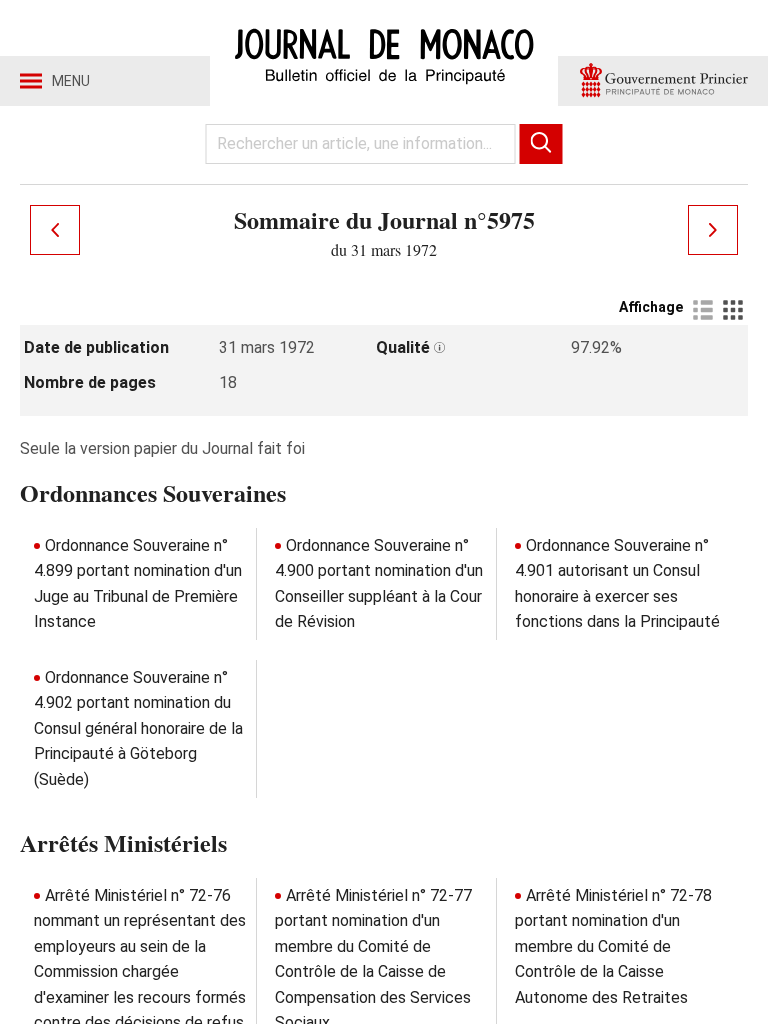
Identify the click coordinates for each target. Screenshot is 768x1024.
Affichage (651, 307)
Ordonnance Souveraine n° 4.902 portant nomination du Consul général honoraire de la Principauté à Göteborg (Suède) (138, 728)
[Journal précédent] (55, 230)
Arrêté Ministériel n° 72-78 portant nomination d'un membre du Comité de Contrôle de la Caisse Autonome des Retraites (613, 946)
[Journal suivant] (713, 230)
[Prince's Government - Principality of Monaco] (663, 81)
